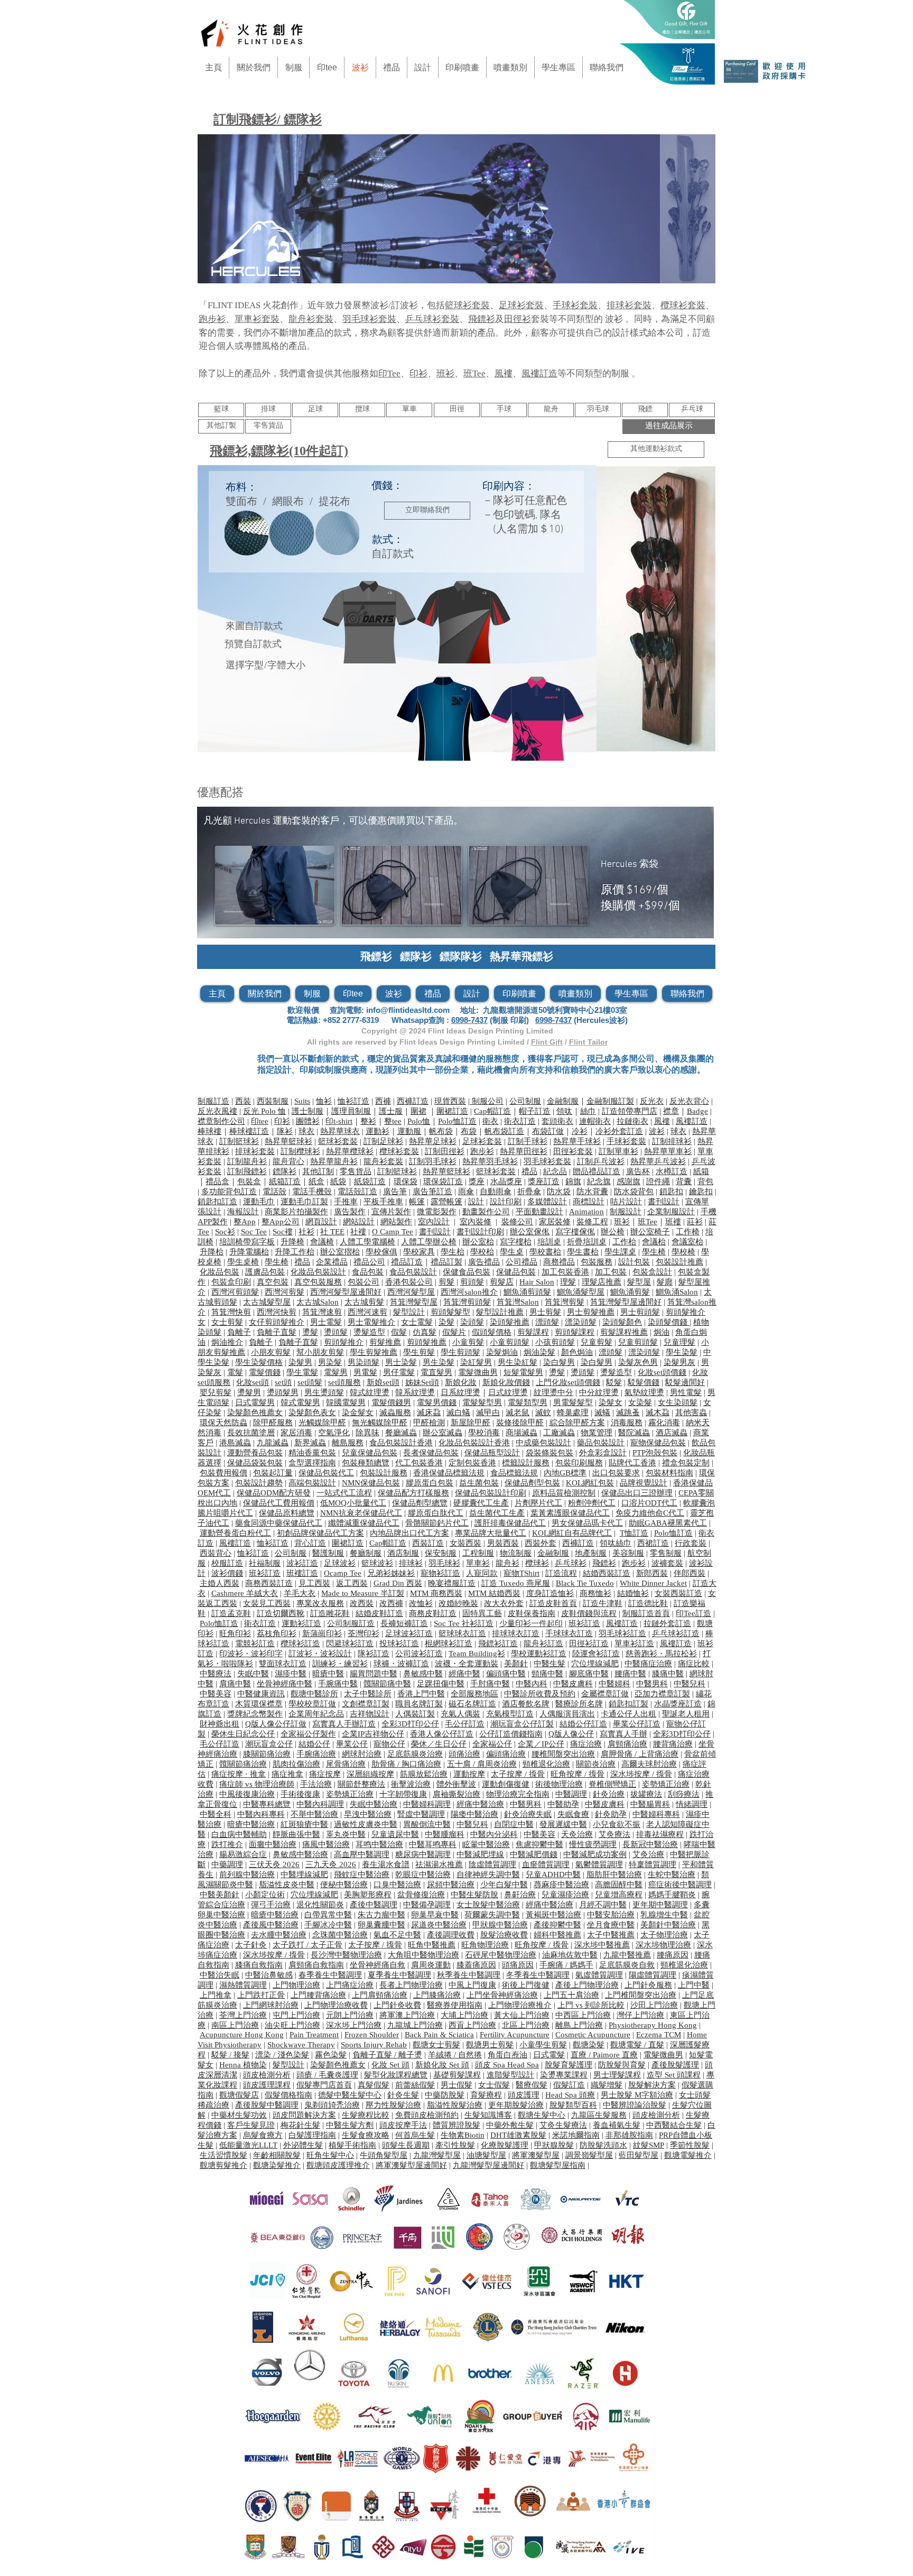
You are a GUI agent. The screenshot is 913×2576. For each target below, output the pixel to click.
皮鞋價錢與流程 (589, 1613)
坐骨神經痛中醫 (285, 1684)
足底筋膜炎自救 (627, 1965)
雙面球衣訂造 (283, 1664)
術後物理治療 (559, 1784)
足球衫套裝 (521, 305)
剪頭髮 (472, 1282)
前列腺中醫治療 (247, 1875)
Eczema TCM (659, 2035)
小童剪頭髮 (510, 1342)
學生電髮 (302, 1372)
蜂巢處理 (573, 1412)
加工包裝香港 (565, 1272)
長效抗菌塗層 (251, 1433)
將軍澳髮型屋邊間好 (411, 2165)
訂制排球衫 (672, 1141)
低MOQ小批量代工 (353, 1503)
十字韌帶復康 (403, 1794)
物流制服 (516, 1553)
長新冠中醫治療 (650, 1844)
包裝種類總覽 (366, 1463)
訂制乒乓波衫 (601, 1161)
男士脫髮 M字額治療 (637, 2095)
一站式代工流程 (344, 1493)
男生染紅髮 (518, 1362)
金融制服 (563, 1101)
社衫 (306, 1232)
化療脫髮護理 (505, 2145)
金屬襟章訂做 (605, 1694)
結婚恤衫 (633, 1593)
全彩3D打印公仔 (410, 1724)
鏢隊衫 (285, 1171)
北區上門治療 (526, 2025)
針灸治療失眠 (528, 1814)
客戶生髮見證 (251, 2125)
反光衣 (652, 1101)
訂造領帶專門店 (630, 1111)
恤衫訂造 (353, 1101)
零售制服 (666, 1553)
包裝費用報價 (223, 1473)
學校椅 (683, 1252)
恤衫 (324, 1101)
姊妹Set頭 (422, 1382)
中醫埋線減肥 (304, 1875)
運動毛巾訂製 (304, 1202)
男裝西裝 (503, 1543)
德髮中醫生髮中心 (350, 2095)
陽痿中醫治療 (474, 1814)
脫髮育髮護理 (569, 2065)
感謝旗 (628, 1181)
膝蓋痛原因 (476, 1965)
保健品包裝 (516, 1272)
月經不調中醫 (603, 1905)
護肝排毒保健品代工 (510, 1523)
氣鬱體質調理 (599, 1864)
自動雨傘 (496, 1192)
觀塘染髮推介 (277, 2165)
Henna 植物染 (243, 2065)
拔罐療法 (646, 1794)
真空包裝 (273, 1282)
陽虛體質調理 (653, 1975)
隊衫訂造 (374, 1654)
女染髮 (640, 1402)
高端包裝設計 (312, 1483)
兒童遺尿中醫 (395, 1834)
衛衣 (490, 1121)
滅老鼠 (518, 1412)
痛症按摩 (325, 1774)
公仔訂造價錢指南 (511, 1734)
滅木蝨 (658, 1412)
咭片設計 (626, 1202)
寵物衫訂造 (440, 1573)
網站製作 (396, 1222)
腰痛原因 (673, 1955)
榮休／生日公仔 (439, 1744)
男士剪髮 (545, 1312)
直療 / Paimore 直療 (604, 2055)
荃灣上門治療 (243, 2015)
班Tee (474, 373)
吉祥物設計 (370, 1714)
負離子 (239, 1332)
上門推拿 (216, 1995)
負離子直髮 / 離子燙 (387, 2055)
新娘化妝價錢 (506, 1382)
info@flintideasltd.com (408, 1010)
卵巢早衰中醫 (435, 1915)
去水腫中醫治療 (279, 1935)
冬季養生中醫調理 (538, 1975)
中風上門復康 (472, 1985)
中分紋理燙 (599, 1392)
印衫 (418, 373)
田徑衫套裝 (573, 1151)
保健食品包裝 (467, 1272)
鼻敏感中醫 (423, 1674)
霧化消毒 (664, 1423)
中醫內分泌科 (494, 1834)
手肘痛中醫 (490, 1684)
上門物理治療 (296, 1985)
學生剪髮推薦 (374, 1352)
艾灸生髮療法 (563, 2125)
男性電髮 (686, 1392)
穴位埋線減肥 (595, 1664)
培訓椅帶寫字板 (247, 1242)
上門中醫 (694, 1985)
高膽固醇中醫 (619, 1885)
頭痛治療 (464, 1754)
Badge (697, 1111)
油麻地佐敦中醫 (570, 1955)
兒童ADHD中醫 (553, 1875)
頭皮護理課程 (267, 2085)
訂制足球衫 (383, 1141)
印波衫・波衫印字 (251, 1654)
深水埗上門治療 (354, 2025)
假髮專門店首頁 (324, 2085)
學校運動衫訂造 (539, 1654)
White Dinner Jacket (653, 1583)
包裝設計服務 (384, 1473)
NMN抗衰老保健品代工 (361, 1513)
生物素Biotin (463, 2135)
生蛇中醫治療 (672, 1875)
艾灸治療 (648, 1854)
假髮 (399, 1332)
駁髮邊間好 (685, 1382)
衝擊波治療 (411, 1784)
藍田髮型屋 (639, 2155)
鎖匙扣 (671, 1192)
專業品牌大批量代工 (491, 1533)
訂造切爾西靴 (281, 1613)
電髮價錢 (265, 1372)
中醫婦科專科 (656, 1814)
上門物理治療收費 (336, 2005)
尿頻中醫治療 (451, 1885)
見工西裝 (314, 1583)
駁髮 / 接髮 (230, 2055)
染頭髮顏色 (622, 1322)
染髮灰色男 (638, 1362)
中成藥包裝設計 (543, 1443)
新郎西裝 (652, 1573)
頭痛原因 (518, 1965)
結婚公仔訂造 (583, 1724)
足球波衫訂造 (409, 1633)
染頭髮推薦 (510, 1322)
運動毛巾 (259, 1202)
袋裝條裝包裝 (549, 1453)
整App (245, 1222)
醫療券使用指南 (455, 2005)
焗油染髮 (539, 1352)
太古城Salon (318, 1302)
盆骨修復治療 (421, 1895)
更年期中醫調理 (660, 1905)
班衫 (445, 373)
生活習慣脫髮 (223, 2155)
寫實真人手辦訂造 (344, 1724)
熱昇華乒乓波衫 (658, 1161)
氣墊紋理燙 (644, 1392)
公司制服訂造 (351, 1623)
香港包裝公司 (409, 1282)
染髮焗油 (502, 1352)
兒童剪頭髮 (638, 1342)
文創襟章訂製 (366, 1704)
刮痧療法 (684, 1794)
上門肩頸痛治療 (380, 1995)
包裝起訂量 (273, 1473)
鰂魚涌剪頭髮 (527, 1292)
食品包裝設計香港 (401, 1443)
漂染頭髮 (581, 1322)
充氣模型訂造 (510, 1714)
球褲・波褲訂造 (401, 1664)
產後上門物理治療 (587, 1985)
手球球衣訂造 (569, 1633)
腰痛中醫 (630, 1674)
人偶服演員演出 (567, 1714)
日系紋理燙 (460, 1392)
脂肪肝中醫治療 (614, 1875)
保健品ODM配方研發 (274, 1493)
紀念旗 (599, 1181)
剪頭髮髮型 (450, 1312)
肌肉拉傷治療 (296, 1764)
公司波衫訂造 (419, 1654)
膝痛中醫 (668, 1674)
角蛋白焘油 (507, 2055)
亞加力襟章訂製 (662, 1694)
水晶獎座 (506, 1181)
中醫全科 (216, 1814)
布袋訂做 (548, 1131)
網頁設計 (321, 1222)
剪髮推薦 (385, 1342)
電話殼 (274, 1192)
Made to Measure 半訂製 (363, 1593)
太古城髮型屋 (267, 1302)
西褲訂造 (413, 1101)
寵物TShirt (521, 1573)
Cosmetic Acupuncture (593, 2035)
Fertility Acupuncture (515, 2035)
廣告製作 (350, 1212)
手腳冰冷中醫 (328, 1925)
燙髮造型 (616, 1372)
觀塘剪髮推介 (223, 2165)
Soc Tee (254, 1232)
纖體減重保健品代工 (364, 1523)
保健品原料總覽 (287, 1513)
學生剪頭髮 (460, 1352)
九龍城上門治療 (415, 2025)
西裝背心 (216, 1553)
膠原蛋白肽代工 (436, 1513)
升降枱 (212, 1252)
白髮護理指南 (312, 2135)
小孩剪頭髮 (555, 1342)
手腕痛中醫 (338, 1684)
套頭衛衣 (557, 1121)
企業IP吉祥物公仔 (373, 1734)
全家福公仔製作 (308, 1734)
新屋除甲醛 (471, 1423)
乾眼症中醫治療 (423, 1875)
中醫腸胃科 (650, 1804)
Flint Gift (547, 1042)
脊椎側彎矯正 (612, 1784)
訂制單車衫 (618, 1151)
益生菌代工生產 (497, 1513)
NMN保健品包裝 (371, 1483)
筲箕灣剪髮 (565, 1302)
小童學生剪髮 (543, 2045)
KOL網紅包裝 (590, 1483)
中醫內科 (532, 1684)
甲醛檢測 (429, 1423)
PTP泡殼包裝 (655, 1453)
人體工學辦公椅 (429, 1242)
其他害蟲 (691, 1412)
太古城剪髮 (364, 1302)
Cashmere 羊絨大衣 (245, 1593)
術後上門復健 (526, 1985)
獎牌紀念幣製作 (255, 1714)
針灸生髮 (403, 2095)
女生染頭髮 (678, 1402)
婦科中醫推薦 (557, 1935)
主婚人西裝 (220, 1583)
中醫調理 (571, 1794)
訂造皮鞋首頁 (553, 1603)
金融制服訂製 (610, 1101)
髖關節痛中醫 (387, 1684)
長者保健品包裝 (431, 1453)
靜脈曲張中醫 (296, 1834)
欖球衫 (537, 1563)
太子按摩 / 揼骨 (518, 1774)
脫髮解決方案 (652, 2085)
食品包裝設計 (413, 1272)
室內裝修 (476, 1222)
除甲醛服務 (273, 1423)
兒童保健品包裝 (370, 1453)
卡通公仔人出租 (628, 1714)
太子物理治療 (664, 1935)
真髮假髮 (374, 2085)
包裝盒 (249, 1181)
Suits (302, 1101)
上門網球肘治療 (271, 2005)
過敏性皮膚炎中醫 (366, 1824)
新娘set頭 (383, 1382)
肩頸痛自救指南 (316, 1965)
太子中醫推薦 (611, 1935)
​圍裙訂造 (452, 1111)
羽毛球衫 (444, 1563)
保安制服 (441, 1553)
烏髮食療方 (263, 2135)
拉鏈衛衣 (632, 1121)
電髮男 (336, 1372)
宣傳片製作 (391, 1212)
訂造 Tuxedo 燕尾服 (516, 1583)
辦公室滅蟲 (442, 1433)
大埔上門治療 (464, 2015)
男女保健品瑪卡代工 (587, 1523)
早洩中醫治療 (368, 1814)
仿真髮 (425, 1332)
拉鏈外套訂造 (667, 1623)
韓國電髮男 (346, 1402)
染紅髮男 (476, 1362)
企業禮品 (332, 1262)
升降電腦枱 (249, 1252)
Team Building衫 (477, 1654)
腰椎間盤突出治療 (563, 1754)
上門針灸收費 (397, 2005)
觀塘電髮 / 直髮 (637, 2045)
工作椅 (688, 1232)
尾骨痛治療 (346, 1764)
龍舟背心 (288, 1161)
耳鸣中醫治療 (379, 1844)
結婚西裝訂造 (607, 1573)
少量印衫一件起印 (531, 1623)
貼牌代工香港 (632, 1463)
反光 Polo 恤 (264, 1111)
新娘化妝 (461, 1382)
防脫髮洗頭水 (603, 2145)
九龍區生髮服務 (599, 2115)
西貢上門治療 (472, 2025)
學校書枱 (545, 1252)
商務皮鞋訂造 (433, 1613)
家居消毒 (296, 1433)
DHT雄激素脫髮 (518, 2135)
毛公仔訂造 (465, 1724)
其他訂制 (318, 1171)
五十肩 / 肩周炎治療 (482, 1764)
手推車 (346, 1202)
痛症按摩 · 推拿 (239, 1774)
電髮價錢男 (391, 1402)
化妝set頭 (253, 1382)
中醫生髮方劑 (350, 2125)
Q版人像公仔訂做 (276, 1724)
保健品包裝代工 (326, 1473)
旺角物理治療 (485, 1945)
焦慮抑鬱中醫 (539, 1844)
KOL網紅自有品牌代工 (572, 1533)
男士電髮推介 (371, 1322)
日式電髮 (549, 2055)
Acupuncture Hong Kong (242, 2035)
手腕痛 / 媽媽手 (566, 1965)
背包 (705, 1181)
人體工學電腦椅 (367, 1242)
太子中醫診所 (368, 1694)
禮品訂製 (446, 1262)
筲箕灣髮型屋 (414, 1302)
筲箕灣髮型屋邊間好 (626, 1302)
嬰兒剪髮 (216, 1392)
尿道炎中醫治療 (439, 1925)
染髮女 (611, 1402)
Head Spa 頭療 (570, 2095)
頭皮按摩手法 (403, 2125)
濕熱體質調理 (243, 1985)
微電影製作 (437, 1212)
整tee (393, 1121)
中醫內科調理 (320, 1804)
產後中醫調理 (374, 1905)
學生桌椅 (243, 1262)
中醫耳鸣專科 (433, 1844)
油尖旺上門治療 (292, 2025)
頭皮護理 (524, 2095)
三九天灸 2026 (331, 1864)
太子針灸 (251, 1945)
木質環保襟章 (259, 1704)
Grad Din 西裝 (398, 1583)
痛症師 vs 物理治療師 (257, 1784)
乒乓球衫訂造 (676, 1633)
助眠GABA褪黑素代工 (668, 1523)
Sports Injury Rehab (374, 2045)
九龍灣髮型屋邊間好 (488, 2165)
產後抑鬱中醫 (557, 1925)
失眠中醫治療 (374, 1804)
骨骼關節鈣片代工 (437, 1523)
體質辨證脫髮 (456, 2125)
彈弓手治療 (271, 1905)
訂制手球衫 (528, 1141)
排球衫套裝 (629, 305)
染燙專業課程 (564, 2075)
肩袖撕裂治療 (456, 1794)
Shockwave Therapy (301, 2045)
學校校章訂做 (312, 1704)
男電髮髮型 (573, 1402)
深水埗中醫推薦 (602, 1945)
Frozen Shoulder (372, 2035)
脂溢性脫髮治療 (455, 2105)
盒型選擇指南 (312, 1463)
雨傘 (466, 1192)
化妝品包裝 (220, 1272)
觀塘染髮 (589, 2045)
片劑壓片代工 (538, 1503)
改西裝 (362, 1603)
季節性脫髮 (690, 2145)
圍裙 (418, 1111)
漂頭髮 (547, 1322)
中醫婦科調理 (427, 1804)
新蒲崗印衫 (322, 1633)
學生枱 (453, 1252)
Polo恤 (419, 1121)
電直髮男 (436, 1372)
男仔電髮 (399, 1372)
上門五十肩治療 (571, 1995)
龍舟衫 (507, 1563)
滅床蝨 (429, 1412)
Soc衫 (225, 1232)
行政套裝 (691, 1543)
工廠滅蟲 (559, 1433)
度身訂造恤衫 (550, 1593)
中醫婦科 (614, 1684)
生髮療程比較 (366, 2115)
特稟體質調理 (653, 1864)
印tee (260, 1121)
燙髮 (310, 1332)
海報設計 (243, 1212)
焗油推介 (227, 1342)
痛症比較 (694, 1664)
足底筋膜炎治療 (415, 1754)
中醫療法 (216, 1674)
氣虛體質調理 (599, 1975)
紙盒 (316, 1181)
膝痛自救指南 (259, 1965)
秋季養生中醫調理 (469, 1975)
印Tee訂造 (693, 1613)
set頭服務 (344, 1382)
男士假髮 (456, 2085)
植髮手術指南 (352, 2145)
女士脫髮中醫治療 (488, 1905)
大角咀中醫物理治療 (423, 1955)
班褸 (673, 1222)
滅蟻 (602, 1412)
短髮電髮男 (523, 1372)
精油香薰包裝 (312, 1453)
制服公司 (487, 1101)
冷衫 (580, 1131)
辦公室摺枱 (340, 1252)
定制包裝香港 (472, 1463)
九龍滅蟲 (273, 1443)
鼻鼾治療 (520, 1895)
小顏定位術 (265, 1895)
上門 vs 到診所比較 (591, 2005)
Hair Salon (537, 1282)
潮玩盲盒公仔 (269, 1744)
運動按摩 (469, 1774)
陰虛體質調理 (492, 1864)
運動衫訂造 (301, 1623)
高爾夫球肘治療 (649, 1764)
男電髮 (365, 1372)
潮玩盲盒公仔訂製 (522, 1724)
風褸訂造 (539, 373)
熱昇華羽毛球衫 (490, 1161)
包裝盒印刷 (231, 1282)
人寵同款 (482, 1573)
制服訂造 (213, 1101)
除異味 (367, 1433)
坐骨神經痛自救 (378, 1965)
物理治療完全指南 (518, 1794)
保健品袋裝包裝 (255, 1463)
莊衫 (695, 1222)
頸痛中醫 (547, 1674)
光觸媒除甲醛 (322, 1423)
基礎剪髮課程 (457, 2075)
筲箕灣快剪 (231, 1312)
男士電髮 (326, 1322)
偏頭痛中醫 (506, 1674)
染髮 (446, 1322)
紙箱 (701, 1171)
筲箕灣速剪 (322, 1312)
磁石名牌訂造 (472, 1704)
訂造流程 (561, 1573)
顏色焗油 (577, 1352)
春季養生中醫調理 (330, 1975)
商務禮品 (559, 1262)
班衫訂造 (265, 1573)
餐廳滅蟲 (401, 1433)
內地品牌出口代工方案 (409, 1533)
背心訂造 (310, 1543)
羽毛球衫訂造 (622, 1633)
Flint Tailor (588, 1042)
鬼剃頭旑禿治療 (332, 2105)
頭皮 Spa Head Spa (507, 2065)
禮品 (529, 1171)
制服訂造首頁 (646, 1613)
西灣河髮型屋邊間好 (346, 1292)
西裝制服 (273, 1101)
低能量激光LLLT (248, 2145)
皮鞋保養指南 (532, 1613)
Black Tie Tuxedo (585, 1583)
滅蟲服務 (395, 1412)
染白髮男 (559, 1362)
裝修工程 (592, 1222)
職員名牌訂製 (419, 1704)
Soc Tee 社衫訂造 (464, 1623)
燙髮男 (249, 1392)
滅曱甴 (488, 1412)
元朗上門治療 (350, 2015)
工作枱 (624, 1242)
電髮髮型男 (482, 1402)
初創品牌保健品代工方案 (320, 1533)
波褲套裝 (667, 1563)
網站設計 (359, 1222)
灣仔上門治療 (640, 2015)
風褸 (504, 373)
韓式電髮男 (300, 1402)
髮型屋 (639, 1282)
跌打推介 (227, 1844)
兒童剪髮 (597, 1342)
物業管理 (597, 1433)
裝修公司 (517, 1222)
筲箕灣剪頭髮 (467, 1302)
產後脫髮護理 (675, 2065)
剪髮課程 (533, 1332)
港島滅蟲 (235, 1443)
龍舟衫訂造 (543, 1644)
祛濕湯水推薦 (439, 1864)
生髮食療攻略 (366, 2135)
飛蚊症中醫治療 (362, 1875)
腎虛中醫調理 (421, 1814)
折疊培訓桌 (587, 1242)
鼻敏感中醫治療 (300, 1854)
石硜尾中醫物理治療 (501, 1955)
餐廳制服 (366, 1553)
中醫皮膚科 (573, 1684)
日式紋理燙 (508, 1392)
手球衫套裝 (575, 305)
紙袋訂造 (370, 1181)
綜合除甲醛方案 (577, 1423)
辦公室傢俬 (530, 1232)
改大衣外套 (504, 1603)
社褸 (358, 1232)
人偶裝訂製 (415, 1714)
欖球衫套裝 (683, 305)
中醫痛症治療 (648, 1664)
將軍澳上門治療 (407, 2015)
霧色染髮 (331, 2055)
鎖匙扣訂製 (628, 1704)
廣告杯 (638, 1171)
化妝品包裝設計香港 (474, 1443)
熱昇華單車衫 (668, 1151)
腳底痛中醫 (589, 1674)
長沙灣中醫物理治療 (346, 1955)
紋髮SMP (649, 2145)
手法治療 (316, 1784)
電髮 (235, 1372)
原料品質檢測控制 (564, 1493)
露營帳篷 (446, 1202)
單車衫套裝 (257, 319)
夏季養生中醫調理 (399, 1975)
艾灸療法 (614, 1834)
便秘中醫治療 (344, 1885)
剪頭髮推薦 (427, 1342)
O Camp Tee (393, 1232)
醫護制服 (328, 1553)
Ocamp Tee (343, 1573)
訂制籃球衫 (239, 1141)
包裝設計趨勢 (259, 1483)
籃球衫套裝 (467, 305)
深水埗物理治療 (663, 1945)
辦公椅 (613, 1232)
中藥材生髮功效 (239, 2115)
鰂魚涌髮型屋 (581, 1292)
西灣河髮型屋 (411, 1292)
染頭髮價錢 (669, 1322)
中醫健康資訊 (261, 1694)
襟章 (671, 1111)
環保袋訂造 (443, 1181)
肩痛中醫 (235, 1684)
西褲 (383, 1101)
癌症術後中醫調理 (680, 1885)
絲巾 (588, 1111)
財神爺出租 (220, 1724)
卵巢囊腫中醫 (381, 1925)
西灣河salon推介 (469, 1292)
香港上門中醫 (421, 1694)
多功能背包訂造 (229, 1192)
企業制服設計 (671, 1212)
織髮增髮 (607, 2085)
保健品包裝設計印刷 (491, 1493)
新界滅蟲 (310, 1443)
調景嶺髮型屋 (589, 2155)
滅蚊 (543, 1412)
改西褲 (391, 1603)
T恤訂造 (634, 1533)
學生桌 (512, 1252)
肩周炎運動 (431, 1965)
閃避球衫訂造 (350, 1644)
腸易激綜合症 (243, 1854)
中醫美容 (216, 1694)
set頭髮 (310, 1382)
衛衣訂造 (520, 1121)
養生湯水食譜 (386, 1864)
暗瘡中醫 (328, 1674)
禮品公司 (369, 1262)
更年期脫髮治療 (516, 2105)
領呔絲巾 (616, 1543)
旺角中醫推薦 (432, 1945)
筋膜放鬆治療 (424, 1774)
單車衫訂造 (634, 1644)
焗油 (662, 1332)
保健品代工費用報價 (279, 1503)
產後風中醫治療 (271, 1925)
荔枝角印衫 (277, 1633)
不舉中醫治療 (314, 1814)
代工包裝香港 (419, 1463)
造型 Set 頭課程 (674, 2075)
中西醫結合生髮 (674, 2125)
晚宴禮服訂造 (452, 1583)
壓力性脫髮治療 (393, 2105)
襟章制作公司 (221, 1121)
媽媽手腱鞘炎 (672, 1895)
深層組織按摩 (370, 1774)
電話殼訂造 (357, 1192)
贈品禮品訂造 (597, 1171)
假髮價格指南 (288, 2095)
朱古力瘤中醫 (381, 1915)
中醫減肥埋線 (480, 1854)
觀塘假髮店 (239, 2095)
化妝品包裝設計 (318, 1272)
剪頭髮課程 (575, 1332)
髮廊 (665, 1282)
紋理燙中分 (553, 1392)
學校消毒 (484, 1433)
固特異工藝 (482, 1613)
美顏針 (516, 1664)
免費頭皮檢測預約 (427, 2115)
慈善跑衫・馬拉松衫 (661, 1654)
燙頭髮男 (283, 1392)
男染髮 (330, 1362)
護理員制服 (351, 1111)
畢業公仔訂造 (637, 1724)
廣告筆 (395, 1192)
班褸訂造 (302, 1573)
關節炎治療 (596, 1764)
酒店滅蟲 (672, 1433)
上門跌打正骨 (261, 1995)
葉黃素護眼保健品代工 (570, 1513)
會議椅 (322, 1242)
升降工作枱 (295, 1252)
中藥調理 (227, 1864)
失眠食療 (573, 1814)
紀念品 (555, 1171)
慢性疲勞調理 (593, 1844)
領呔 (564, 1111)
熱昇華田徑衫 (524, 1151)
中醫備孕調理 (427, 1905)
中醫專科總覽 (267, 1804)
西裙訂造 (653, 1543)
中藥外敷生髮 (510, 2125)
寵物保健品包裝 (658, 1443)
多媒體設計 (547, 1202)
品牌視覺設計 (644, 1483)
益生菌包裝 (479, 1483)
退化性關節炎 (320, 1905)
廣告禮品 (484, 1262)
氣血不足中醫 (397, 1935)
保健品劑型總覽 (420, 1503)
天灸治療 (577, 1834)
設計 (476, 1202)
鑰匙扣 (701, 1192)
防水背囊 (592, 1192)
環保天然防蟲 (223, 1423)
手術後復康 (300, 1794)
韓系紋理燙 (415, 1392)
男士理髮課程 (617, 2075)
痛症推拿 (287, 1774)
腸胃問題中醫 (374, 1674)
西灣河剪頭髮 (235, 1292)
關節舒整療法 (361, 1784)
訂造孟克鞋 (231, 1613)
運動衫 (378, 1131)
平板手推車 (383, 1202)
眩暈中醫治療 (486, 1844)
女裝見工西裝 (267, 1603)
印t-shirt (339, 1121)
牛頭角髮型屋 (384, 2155)
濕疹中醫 (291, 1674)
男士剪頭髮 (640, 1312)
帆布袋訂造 (504, 1131)
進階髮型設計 (510, 2075)
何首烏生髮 (415, 2135)
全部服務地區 (474, 1694)
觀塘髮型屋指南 (558, 2165)
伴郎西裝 (690, 1573)
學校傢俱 (381, 1252)
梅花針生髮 (300, 2125)
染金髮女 (358, 1412)
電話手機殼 (312, 1192)
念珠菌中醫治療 (340, 1935)
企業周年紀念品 (316, 1714)
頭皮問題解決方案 (304, 2115)
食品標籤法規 (514, 1473)
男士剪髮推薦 (591, 1312)
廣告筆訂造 (432, 1192)
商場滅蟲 (521, 1433)
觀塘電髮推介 (688, 2155)
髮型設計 (409, 1312)
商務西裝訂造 (269, 1583)
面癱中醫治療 (273, 1844)
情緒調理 (692, 1804)
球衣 (306, 1131)
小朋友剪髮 (271, 1352)
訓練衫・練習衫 (340, 1664)
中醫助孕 (563, 1804)
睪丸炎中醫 (346, 1834)
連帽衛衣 (595, 1121)
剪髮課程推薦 (624, 1332)
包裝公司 (364, 1282)
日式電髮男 (255, 1402)
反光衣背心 (689, 1101)
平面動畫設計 (539, 1212)
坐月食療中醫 (611, 1925)
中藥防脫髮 (445, 2095)
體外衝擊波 (456, 1784)
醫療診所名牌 (579, 1704)
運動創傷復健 (506, 1784)
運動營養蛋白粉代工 (235, 1533)
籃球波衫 (377, 1563)
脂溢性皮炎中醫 (287, 1885)
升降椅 (292, 1242)
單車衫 (478, 1563)
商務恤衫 (595, 1593)
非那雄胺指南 (629, 2135)
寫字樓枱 (516, 1242)
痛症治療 (586, 1744)
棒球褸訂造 (249, 1131)
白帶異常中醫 (328, 1915)
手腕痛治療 (316, 1754)
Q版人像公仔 (571, 1734)
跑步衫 (212, 319)
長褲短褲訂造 (404, 1623)
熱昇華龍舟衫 (334, 1161)
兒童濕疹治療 (565, 1895)
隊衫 (285, 1131)
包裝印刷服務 (579, 1463)
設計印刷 (506, 1202)
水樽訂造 (672, 1171)
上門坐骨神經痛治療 (502, 1995)
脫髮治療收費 (504, 1935)
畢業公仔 (352, 1744)
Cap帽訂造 (492, 1111)
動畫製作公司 (486, 1212)
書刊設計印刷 (480, 1232)
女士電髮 (417, 1322)
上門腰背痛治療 (318, 1995)
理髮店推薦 (602, 1282)
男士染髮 (401, 1362)
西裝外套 (541, 1543)
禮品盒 (217, 1181)
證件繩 (658, 1181)
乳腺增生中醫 (664, 1915)
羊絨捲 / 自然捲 (455, 2055)
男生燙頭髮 (324, 1392)
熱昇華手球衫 (577, 1141)
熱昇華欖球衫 (350, 1151)
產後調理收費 (451, 1935)
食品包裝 (368, 1272)
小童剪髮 (468, 1342)
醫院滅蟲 (634, 1433)
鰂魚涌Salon (677, 1292)
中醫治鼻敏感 (269, 1975)
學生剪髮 (419, 1352)
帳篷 (417, 1202)
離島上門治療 (579, 2025)
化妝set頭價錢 (662, 1372)
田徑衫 (518, 319)
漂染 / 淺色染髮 (282, 2055)
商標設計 (589, 1202)
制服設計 (626, 1212)
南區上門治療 (235, 2025)
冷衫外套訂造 (619, 1131)
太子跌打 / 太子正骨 (308, 1945)
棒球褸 (209, 1131)
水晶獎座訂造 (678, 1704)
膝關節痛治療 (267, 1754)
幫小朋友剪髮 (320, 1352)
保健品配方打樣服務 (413, 1493)
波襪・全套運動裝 (467, 1664)
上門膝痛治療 (437, 1995)
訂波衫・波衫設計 (320, 1654)
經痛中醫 (464, 1674)
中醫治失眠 (220, 1975)
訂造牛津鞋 (603, 1603)
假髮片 (454, 1332)
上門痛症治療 (350, 1985)
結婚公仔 (314, 1744)
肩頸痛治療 (627, 1744)
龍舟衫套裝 (311, 319)
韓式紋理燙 (370, 1392)
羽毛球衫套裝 (369, 319)
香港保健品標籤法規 (449, 1473)
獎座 (477, 1181)
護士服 (391, 1111)
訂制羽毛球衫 (433, 1161)
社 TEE (332, 1232)
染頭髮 (472, 1322)
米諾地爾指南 (576, 2135)
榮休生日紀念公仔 (243, 1734)
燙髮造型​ (369, 1332)
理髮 (568, 1282)
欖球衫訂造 (300, 1644)
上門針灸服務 (648, 1985)
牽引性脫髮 (455, 2145)
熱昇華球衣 (340, 1131)
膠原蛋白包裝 (430, 1483)
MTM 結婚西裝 (494, 1593)
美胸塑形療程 (368, 1895)
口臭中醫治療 (397, 1885)
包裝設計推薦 (679, 1262)
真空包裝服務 (318, 1282)
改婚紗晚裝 (458, 1603)
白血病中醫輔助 (239, 1834)
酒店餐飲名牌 (526, 1704)
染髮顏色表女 (312, 1412)
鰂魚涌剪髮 (630, 1292)
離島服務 (348, 1443)
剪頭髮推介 (344, 1342)
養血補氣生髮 (617, 2125)
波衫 (657, 1131)
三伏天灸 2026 (274, 1864)
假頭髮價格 (492, 1332)
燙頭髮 (336, 1332)
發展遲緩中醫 (563, 1824)
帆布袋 (441, 1131)
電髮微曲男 (478, 1372)
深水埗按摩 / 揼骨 (641, 1774)
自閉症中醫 (514, 1824)
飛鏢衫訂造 (498, 1644)
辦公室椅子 (650, 1232)
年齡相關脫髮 (277, 2155)
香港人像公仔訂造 (442, 1734)
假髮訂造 (569, 2085)
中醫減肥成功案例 (595, 1854)
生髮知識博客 (488, 2115)
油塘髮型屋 (486, 2155)
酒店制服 (403, 1553)
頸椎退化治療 (546, 1764)
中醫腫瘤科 (445, 1834)
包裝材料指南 (669, 1473)
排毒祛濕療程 (660, 1834)
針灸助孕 (611, 1814)
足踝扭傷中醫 (441, 1684)
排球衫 (411, 1563)
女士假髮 (494, 2085)
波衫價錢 (227, 1573)
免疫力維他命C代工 (650, 1513)
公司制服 (525, 1101)
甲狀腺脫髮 (554, 2145)
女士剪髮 (227, 1322)
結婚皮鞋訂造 (379, 1613)
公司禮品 (521, 1262)
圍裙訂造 (348, 1543)
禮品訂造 (407, 1262)
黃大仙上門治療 (522, 2015)
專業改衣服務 (320, 1603)
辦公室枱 (478, 1242)
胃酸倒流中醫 (427, 1824)
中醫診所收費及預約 (540, 1694)
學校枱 (482, 1252)
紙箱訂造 (285, 1181)
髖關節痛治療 (243, 1764)
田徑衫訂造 (589, 1644)
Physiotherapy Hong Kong (653, 2025)
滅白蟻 (458, 1412)
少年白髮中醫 (504, 1885)
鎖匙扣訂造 (217, 1202)
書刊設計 (664, 1202)
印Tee (389, 373)
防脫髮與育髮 (622, 2065)
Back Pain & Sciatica (439, 2035)
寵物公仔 (389, 1744)
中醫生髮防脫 (474, 1895)
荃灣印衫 (364, 1633)
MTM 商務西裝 (436, 1593)
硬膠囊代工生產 (481, 1503)
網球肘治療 (362, 1754)
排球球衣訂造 (516, 1633)
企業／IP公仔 (541, 1744)
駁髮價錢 (644, 1382)
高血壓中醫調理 (362, 1854)
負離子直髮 (277, 1332)
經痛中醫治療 (480, 1804)
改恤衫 (421, 1603)
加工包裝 (611, 1272)
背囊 (684, 1181)
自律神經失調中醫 (488, 1875)
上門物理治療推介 (520, 2005)
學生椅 (654, 1252)
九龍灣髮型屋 (437, 2155)
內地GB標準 (565, 1473)
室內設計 (434, 1222)
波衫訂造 (302, 1563)
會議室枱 (687, 1242)
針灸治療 (609, 1794)
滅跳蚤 (628, 1412)
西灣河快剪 (277, 1312)
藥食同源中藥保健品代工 (279, 1523)
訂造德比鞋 (648, 1603)
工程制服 (478, 1553)
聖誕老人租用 (686, 1714)
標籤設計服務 (526, 1463)
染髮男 (300, 1362)
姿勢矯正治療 (666, 1784)
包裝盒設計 (652, 1272)
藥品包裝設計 (601, 1443)
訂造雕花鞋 (330, 1613)
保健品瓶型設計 (492, 1453)
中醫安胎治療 (611, 1915)
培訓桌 (549, 1242)
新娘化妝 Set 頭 (442, 2065)
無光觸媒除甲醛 (380, 1423)
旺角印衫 (235, 1633)
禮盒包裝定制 (686, 1463)
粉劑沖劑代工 (592, 1503)
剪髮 (446, 1282)
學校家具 (419, 1252)
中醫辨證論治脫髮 (635, 2105)
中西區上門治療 (583, 2015)
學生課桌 (620, 1252)
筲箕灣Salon (518, 1302)
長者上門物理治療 (411, 1985)
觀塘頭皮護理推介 (338, 2165)
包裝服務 (597, 1262)
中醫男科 (652, 1684)
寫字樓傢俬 (575, 1232)
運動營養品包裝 (255, 1453)
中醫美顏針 (220, 1895)
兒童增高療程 (619, 1895)
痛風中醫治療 (326, 1844)
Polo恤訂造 (457, 1121)
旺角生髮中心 (330, 2155)
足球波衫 (340, 1563)
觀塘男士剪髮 (490, 2045)
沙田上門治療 (654, 2005)
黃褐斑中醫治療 (553, 1915)
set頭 (283, 1382)
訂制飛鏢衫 (247, 1171)
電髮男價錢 (437, 1402)
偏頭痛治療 (506, 1754)
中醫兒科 (690, 1684)
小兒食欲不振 (617, 1824)
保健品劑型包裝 (532, 1483)
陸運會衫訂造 (596, 1654)
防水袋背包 (634, 1192)
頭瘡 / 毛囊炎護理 (327, 2075)
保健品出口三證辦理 (637, 1493)
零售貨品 (356, 1171)
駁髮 (614, 1382)
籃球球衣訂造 (462, 1633)
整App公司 (281, 1222)
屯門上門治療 (296, 2015)
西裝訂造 (428, 1543)
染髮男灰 (679, 1362)
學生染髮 (682, 1352)
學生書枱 (583, 1252)
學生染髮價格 (259, 1362)
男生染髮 (439, 1362)
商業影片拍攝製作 (296, 1212)
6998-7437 (469, 1020)
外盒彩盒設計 (603, 1453)
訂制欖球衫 (300, 1151)
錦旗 (573, 1181)
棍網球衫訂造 (449, 1644)
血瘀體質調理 (546, 1864)
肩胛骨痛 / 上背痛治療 (640, 1754)
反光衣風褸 (217, 1111)
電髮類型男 (528, 1402)
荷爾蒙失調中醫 (492, 1915)
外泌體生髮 (303, 2145)
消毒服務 (627, 1423)
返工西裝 (352, 1583)
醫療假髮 (532, 2085)
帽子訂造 (535, 1111)
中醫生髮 (549, 1664)
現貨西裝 (450, 1101)
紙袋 (338, 1181)
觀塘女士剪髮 (436, 2045)
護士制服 (308, 1111)
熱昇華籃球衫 (288, 1141)
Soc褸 (283, 1232)
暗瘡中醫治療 (251, 1824)
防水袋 (559, 1192)
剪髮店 (502, 1282)
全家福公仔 (492, 1744)
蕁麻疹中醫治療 (561, 1885)
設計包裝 (634, 1262)
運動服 (409, 1131)
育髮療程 (486, 2095)
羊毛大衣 (300, 1593)
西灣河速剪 (367, 1312)
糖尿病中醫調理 (423, 1854)
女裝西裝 (465, 1543)
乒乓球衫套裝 (432, 319)
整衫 (368, 1121)
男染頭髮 (364, 1362)
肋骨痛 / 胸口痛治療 (406, 1764)
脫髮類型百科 (573, 2105)
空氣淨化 (334, 1433)
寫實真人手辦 (623, 1734)
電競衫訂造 (255, 1644)
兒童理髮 (679, 1342)
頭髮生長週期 (406, 2145)
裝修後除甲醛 (520, 1423)
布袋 (469, 1131)
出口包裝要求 (616, 1473)
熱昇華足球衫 (433, 1141)
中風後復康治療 (247, 1794)
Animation (586, 1212)
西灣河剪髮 (285, 1292)
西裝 (243, 1101)
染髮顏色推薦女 (255, 1412)
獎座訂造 (544, 1181)
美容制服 (628, 1553)
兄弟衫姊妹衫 (391, 1573)
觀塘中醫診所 (314, 1694)
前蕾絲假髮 (415, 2085)
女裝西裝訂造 (678, 1593)
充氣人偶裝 (460, 1714)
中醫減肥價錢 (534, 1854)
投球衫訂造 (399, 1644)
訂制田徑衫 (445, 1151)
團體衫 (308, 1121)
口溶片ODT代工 (649, 1503)
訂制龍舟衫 (247, 1161)
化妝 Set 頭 (390, 2065)
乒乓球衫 (571, 1563)
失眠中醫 (253, 1674)
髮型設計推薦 (500, 1312)
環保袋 (406, 1181)
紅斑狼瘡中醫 (304, 1824)
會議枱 (654, 1242)
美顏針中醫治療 (668, 1925)
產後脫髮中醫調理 (267, 2105)
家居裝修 (555, 1222)
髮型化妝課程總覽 (396, 2075)
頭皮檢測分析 (267, 2075)
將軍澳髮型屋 (536, 2155)
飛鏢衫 (482, 319)
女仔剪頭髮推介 (277, 1322)
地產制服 (591, 1553)
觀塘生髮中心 (542, 2115)
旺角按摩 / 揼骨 (577, 1774)
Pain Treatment (314, 2035)
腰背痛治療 (673, 1744)
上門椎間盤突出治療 (641, 1995)
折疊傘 (529, 1192)
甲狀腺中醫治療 (500, 1925)
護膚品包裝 (265, 1272)
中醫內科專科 (261, 1814)
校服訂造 (227, 1563)
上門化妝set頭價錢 (568, 1382)
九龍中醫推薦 (627, 1955)
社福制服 (265, 1563)
